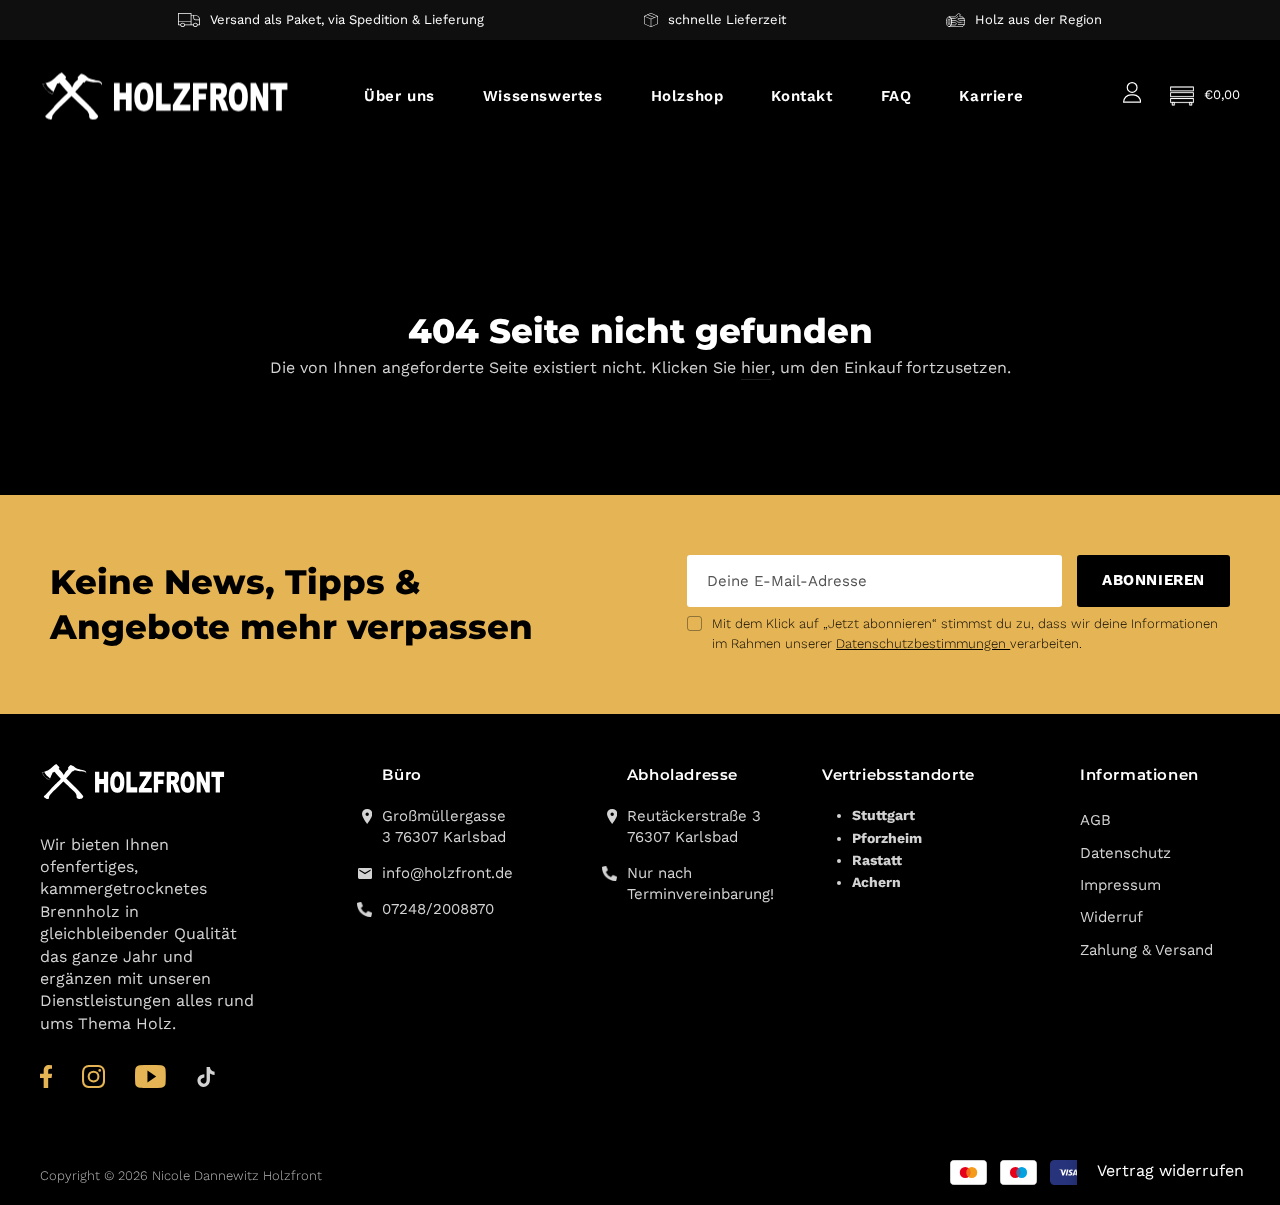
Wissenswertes (543, 96)
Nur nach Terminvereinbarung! (700, 883)
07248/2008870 (438, 909)
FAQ (896, 96)
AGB (1095, 820)
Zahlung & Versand (1146, 950)
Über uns (399, 96)
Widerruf (1111, 917)
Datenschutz (1125, 853)
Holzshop (687, 96)
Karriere (991, 96)
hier (756, 367)
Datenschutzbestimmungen (923, 643)
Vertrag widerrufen (1170, 1170)
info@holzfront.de (444, 873)
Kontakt (801, 96)
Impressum (1120, 885)
